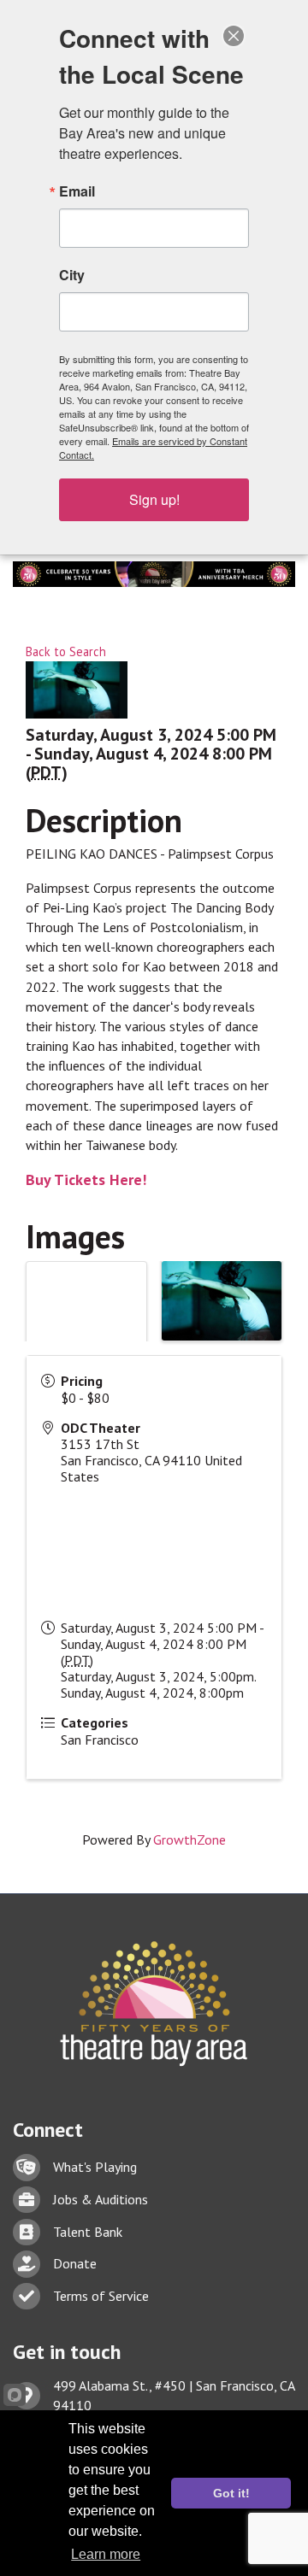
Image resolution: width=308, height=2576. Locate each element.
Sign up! (154, 499)
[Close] (234, 36)
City (72, 275)
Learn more (106, 2554)
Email (77, 191)
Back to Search (66, 651)
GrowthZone (190, 1840)
